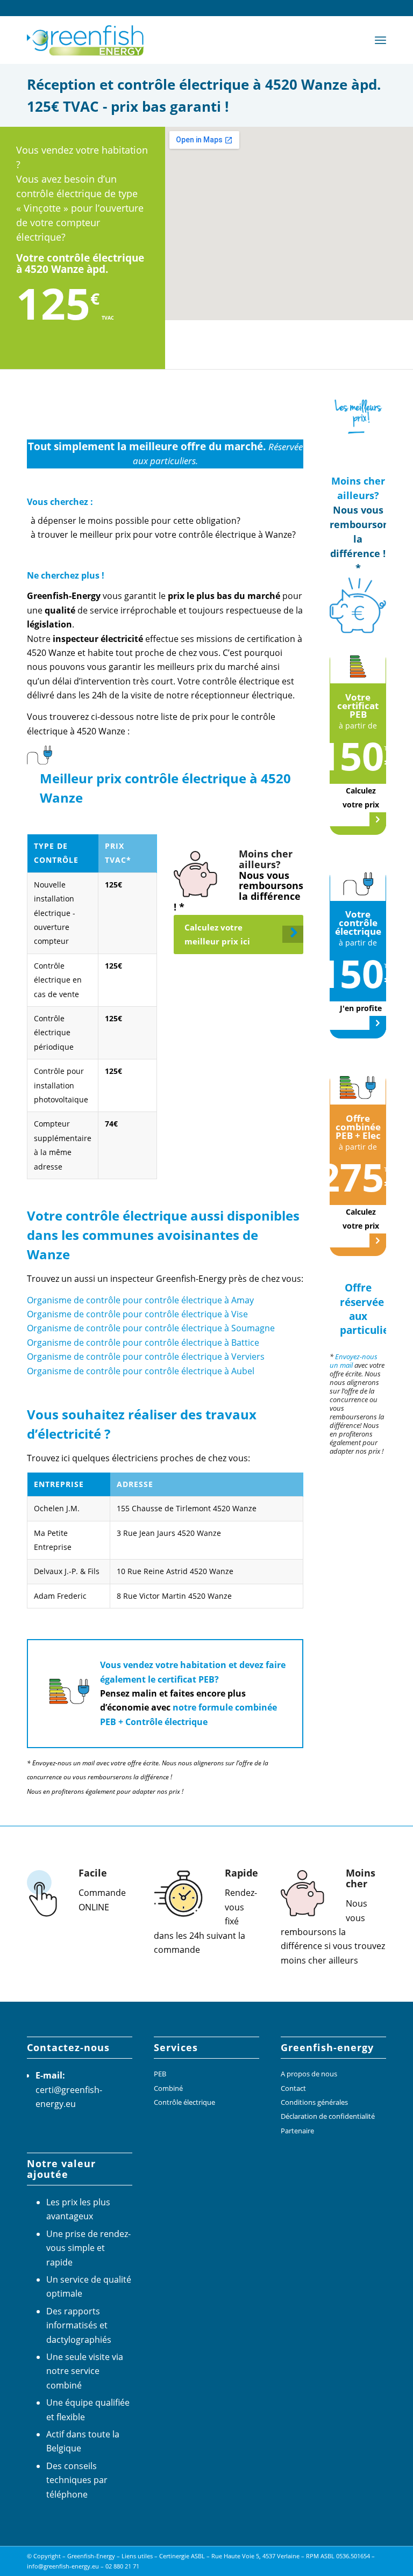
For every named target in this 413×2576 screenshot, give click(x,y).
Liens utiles (137, 2556)
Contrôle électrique (184, 2102)
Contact (293, 2088)
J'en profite (361, 1008)
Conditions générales (314, 2102)
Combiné (168, 2088)
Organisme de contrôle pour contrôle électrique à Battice (143, 1343)
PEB (160, 2074)
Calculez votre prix (361, 798)
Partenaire (297, 2131)
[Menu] (380, 40)
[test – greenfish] (87, 40)
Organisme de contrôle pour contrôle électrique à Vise (137, 1314)
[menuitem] (380, 40)
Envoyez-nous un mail (354, 1361)
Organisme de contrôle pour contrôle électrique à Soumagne (151, 1328)
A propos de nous (309, 2074)
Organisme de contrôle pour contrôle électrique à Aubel (141, 1371)
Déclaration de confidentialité (328, 2116)
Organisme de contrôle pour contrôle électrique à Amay (140, 1300)
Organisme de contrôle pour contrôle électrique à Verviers (146, 1356)
